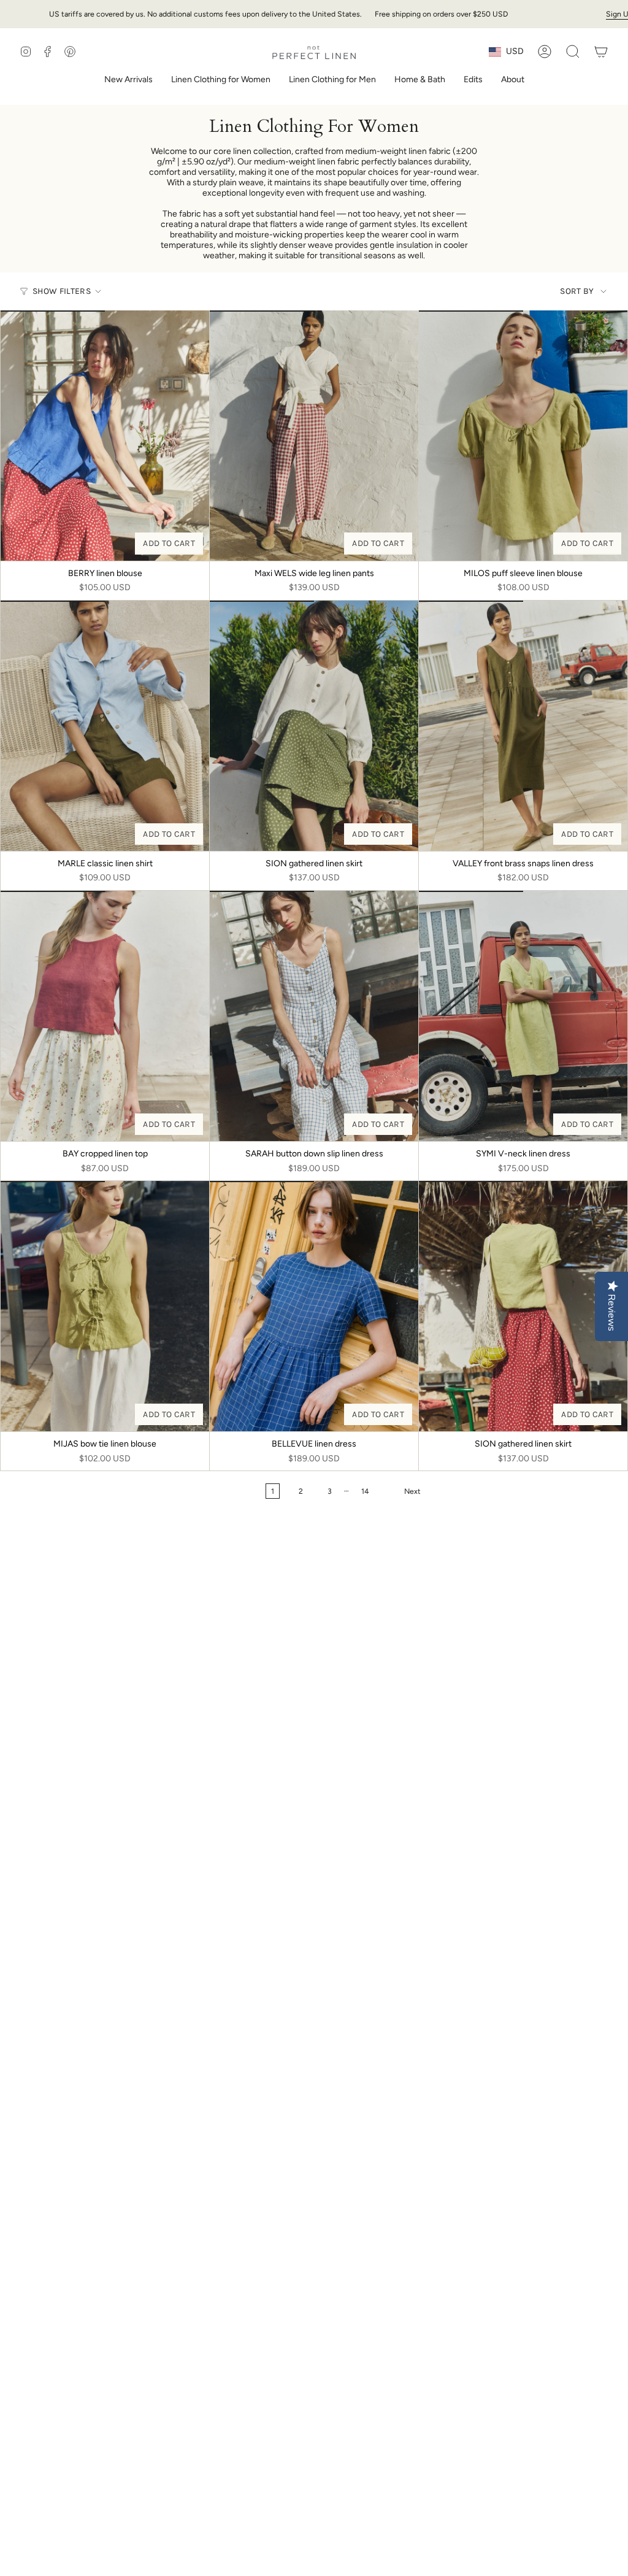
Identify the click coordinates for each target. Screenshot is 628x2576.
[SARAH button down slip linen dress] (314, 1016)
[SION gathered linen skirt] (314, 726)
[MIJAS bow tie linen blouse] (105, 1306)
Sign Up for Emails (566, 14)
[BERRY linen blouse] (105, 436)
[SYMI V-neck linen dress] (523, 1016)
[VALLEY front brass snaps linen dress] (523, 726)
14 (365, 1491)
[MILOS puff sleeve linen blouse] (523, 436)
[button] (221, 81)
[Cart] (601, 52)
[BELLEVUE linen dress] (314, 1306)
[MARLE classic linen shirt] (105, 726)
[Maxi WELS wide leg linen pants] (314, 436)
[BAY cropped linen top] (105, 1016)
